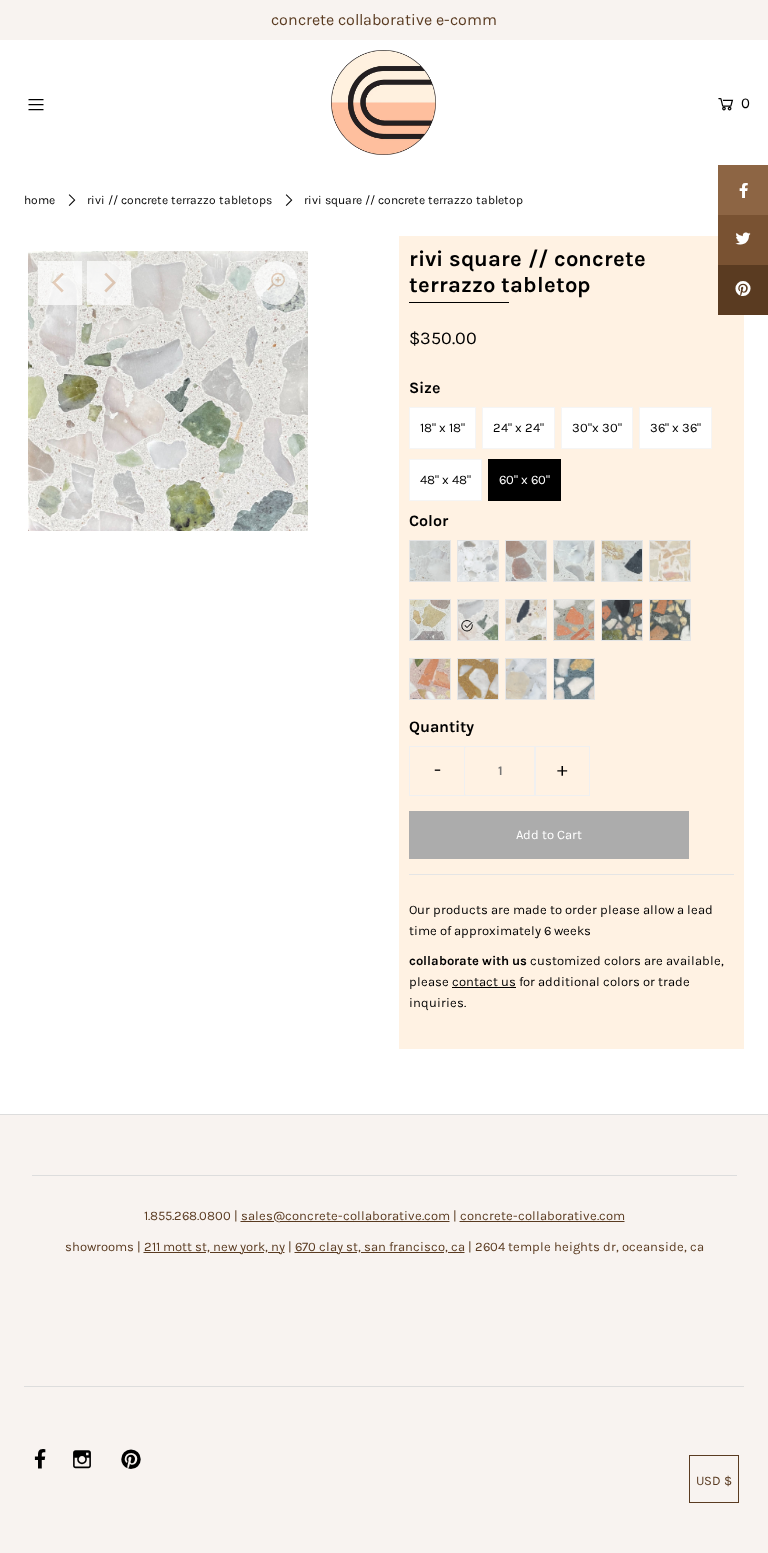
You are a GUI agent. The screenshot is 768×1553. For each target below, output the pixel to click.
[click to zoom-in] (276, 283)
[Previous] (60, 283)
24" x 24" (518, 427)
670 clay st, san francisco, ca (380, 1246)
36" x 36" (675, 427)
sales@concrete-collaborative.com (345, 1215)
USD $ (714, 1480)
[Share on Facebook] (743, 190)
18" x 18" (442, 427)
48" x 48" (445, 479)
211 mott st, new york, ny (214, 1246)
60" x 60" (524, 479)
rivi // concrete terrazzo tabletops (179, 200)
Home (39, 200)
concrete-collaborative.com (542, 1215)
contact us (484, 981)
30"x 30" (597, 427)
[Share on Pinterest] (743, 290)
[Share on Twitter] (743, 240)
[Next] (109, 283)
